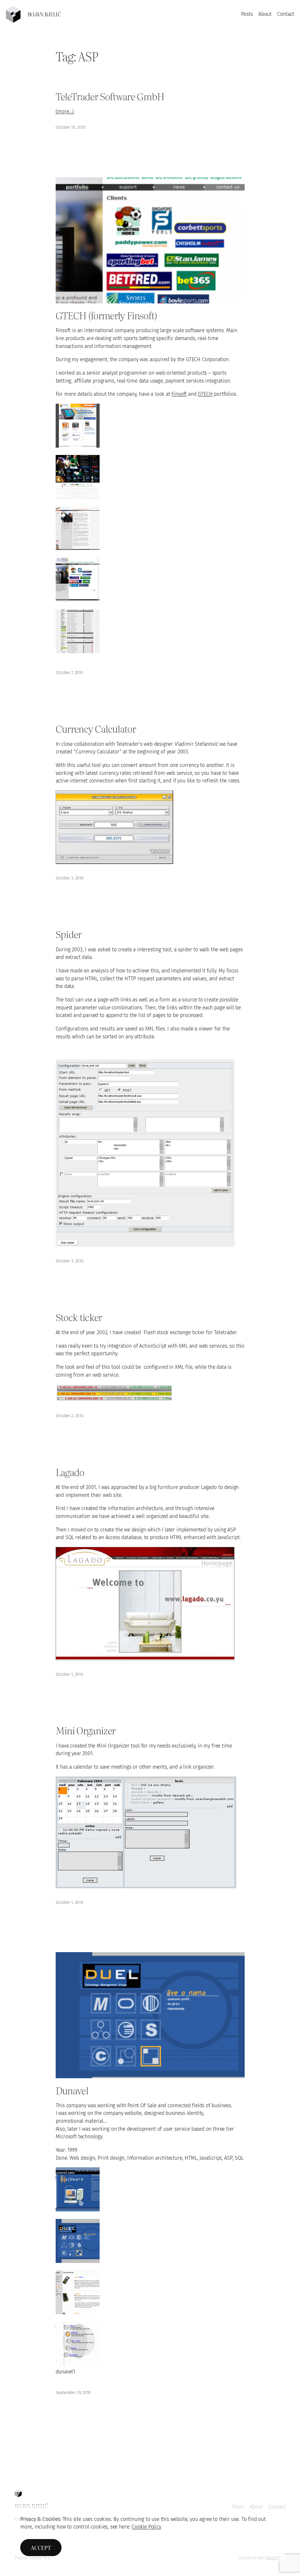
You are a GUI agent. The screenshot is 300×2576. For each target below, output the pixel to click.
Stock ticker (79, 1317)
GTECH (205, 394)
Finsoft (179, 394)
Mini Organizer (86, 1730)
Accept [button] (41, 2548)
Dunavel (72, 2090)
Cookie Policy (146, 2527)
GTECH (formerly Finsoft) (106, 315)
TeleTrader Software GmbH (110, 96)
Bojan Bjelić (44, 14)
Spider (69, 934)
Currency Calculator (96, 728)
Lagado (70, 1472)
